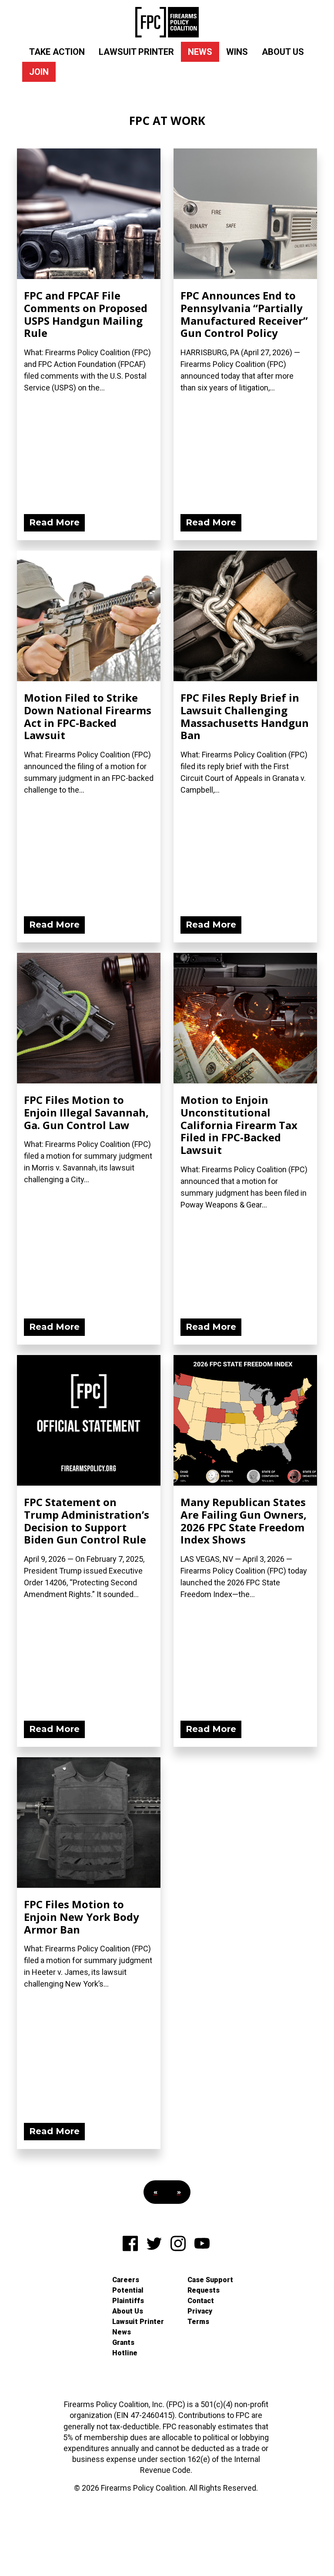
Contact (201, 2301)
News (200, 52)
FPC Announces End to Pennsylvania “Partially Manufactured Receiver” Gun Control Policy (244, 314)
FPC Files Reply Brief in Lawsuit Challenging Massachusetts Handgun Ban (245, 716)
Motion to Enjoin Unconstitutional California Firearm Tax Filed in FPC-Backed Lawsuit (239, 1125)
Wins (237, 52)
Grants (123, 2342)
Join (39, 72)
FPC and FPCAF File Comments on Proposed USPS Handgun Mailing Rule (86, 314)
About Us (283, 52)
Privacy (200, 2311)
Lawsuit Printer (136, 52)
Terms (198, 2322)
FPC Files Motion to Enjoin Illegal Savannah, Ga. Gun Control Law (86, 1112)
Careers (126, 2280)
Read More (54, 522)
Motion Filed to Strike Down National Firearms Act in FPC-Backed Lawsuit (88, 716)
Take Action (57, 52)
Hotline (125, 2353)
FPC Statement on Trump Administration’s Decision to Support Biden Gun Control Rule (87, 1521)
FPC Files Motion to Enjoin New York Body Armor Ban (82, 1917)
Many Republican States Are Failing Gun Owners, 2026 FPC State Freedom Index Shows (244, 1521)
